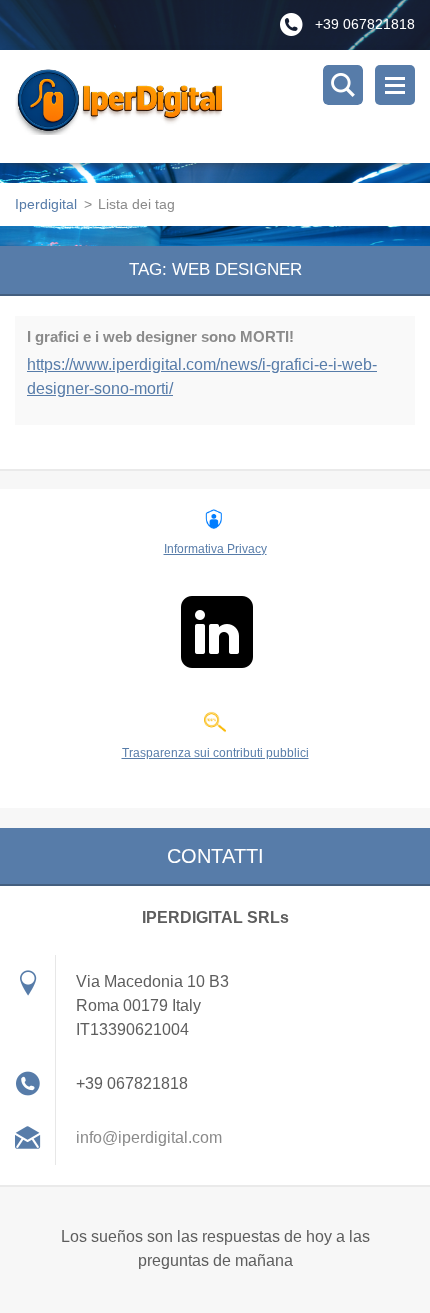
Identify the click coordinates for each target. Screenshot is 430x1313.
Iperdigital (46, 204)
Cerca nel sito (343, 85)
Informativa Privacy (215, 549)
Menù (395, 85)
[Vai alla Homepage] (222, 106)
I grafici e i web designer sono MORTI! (160, 336)
